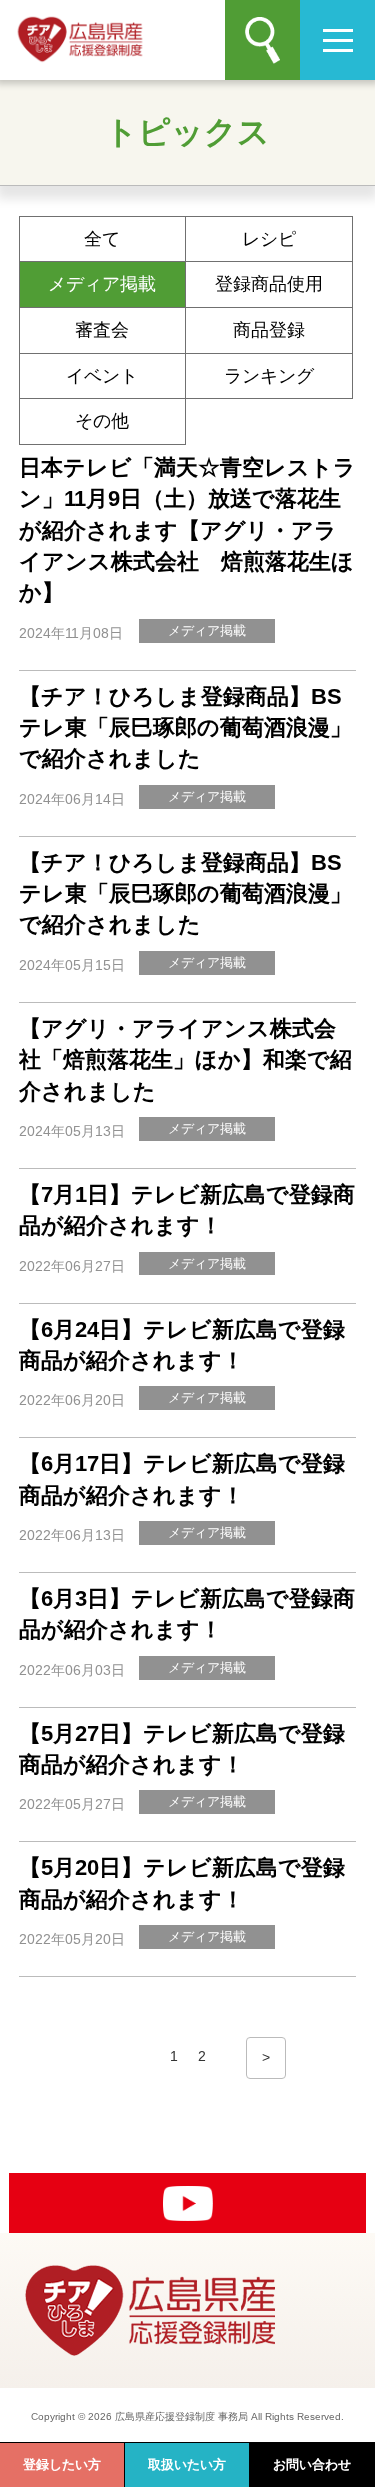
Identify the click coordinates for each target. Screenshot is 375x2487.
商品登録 (269, 330)
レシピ (269, 239)
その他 (102, 421)
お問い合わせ (312, 2464)
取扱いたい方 (187, 2464)
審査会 (102, 330)
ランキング (269, 376)
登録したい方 (62, 2464)
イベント (102, 376)
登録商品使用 (269, 284)
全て (102, 239)
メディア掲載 (102, 284)
